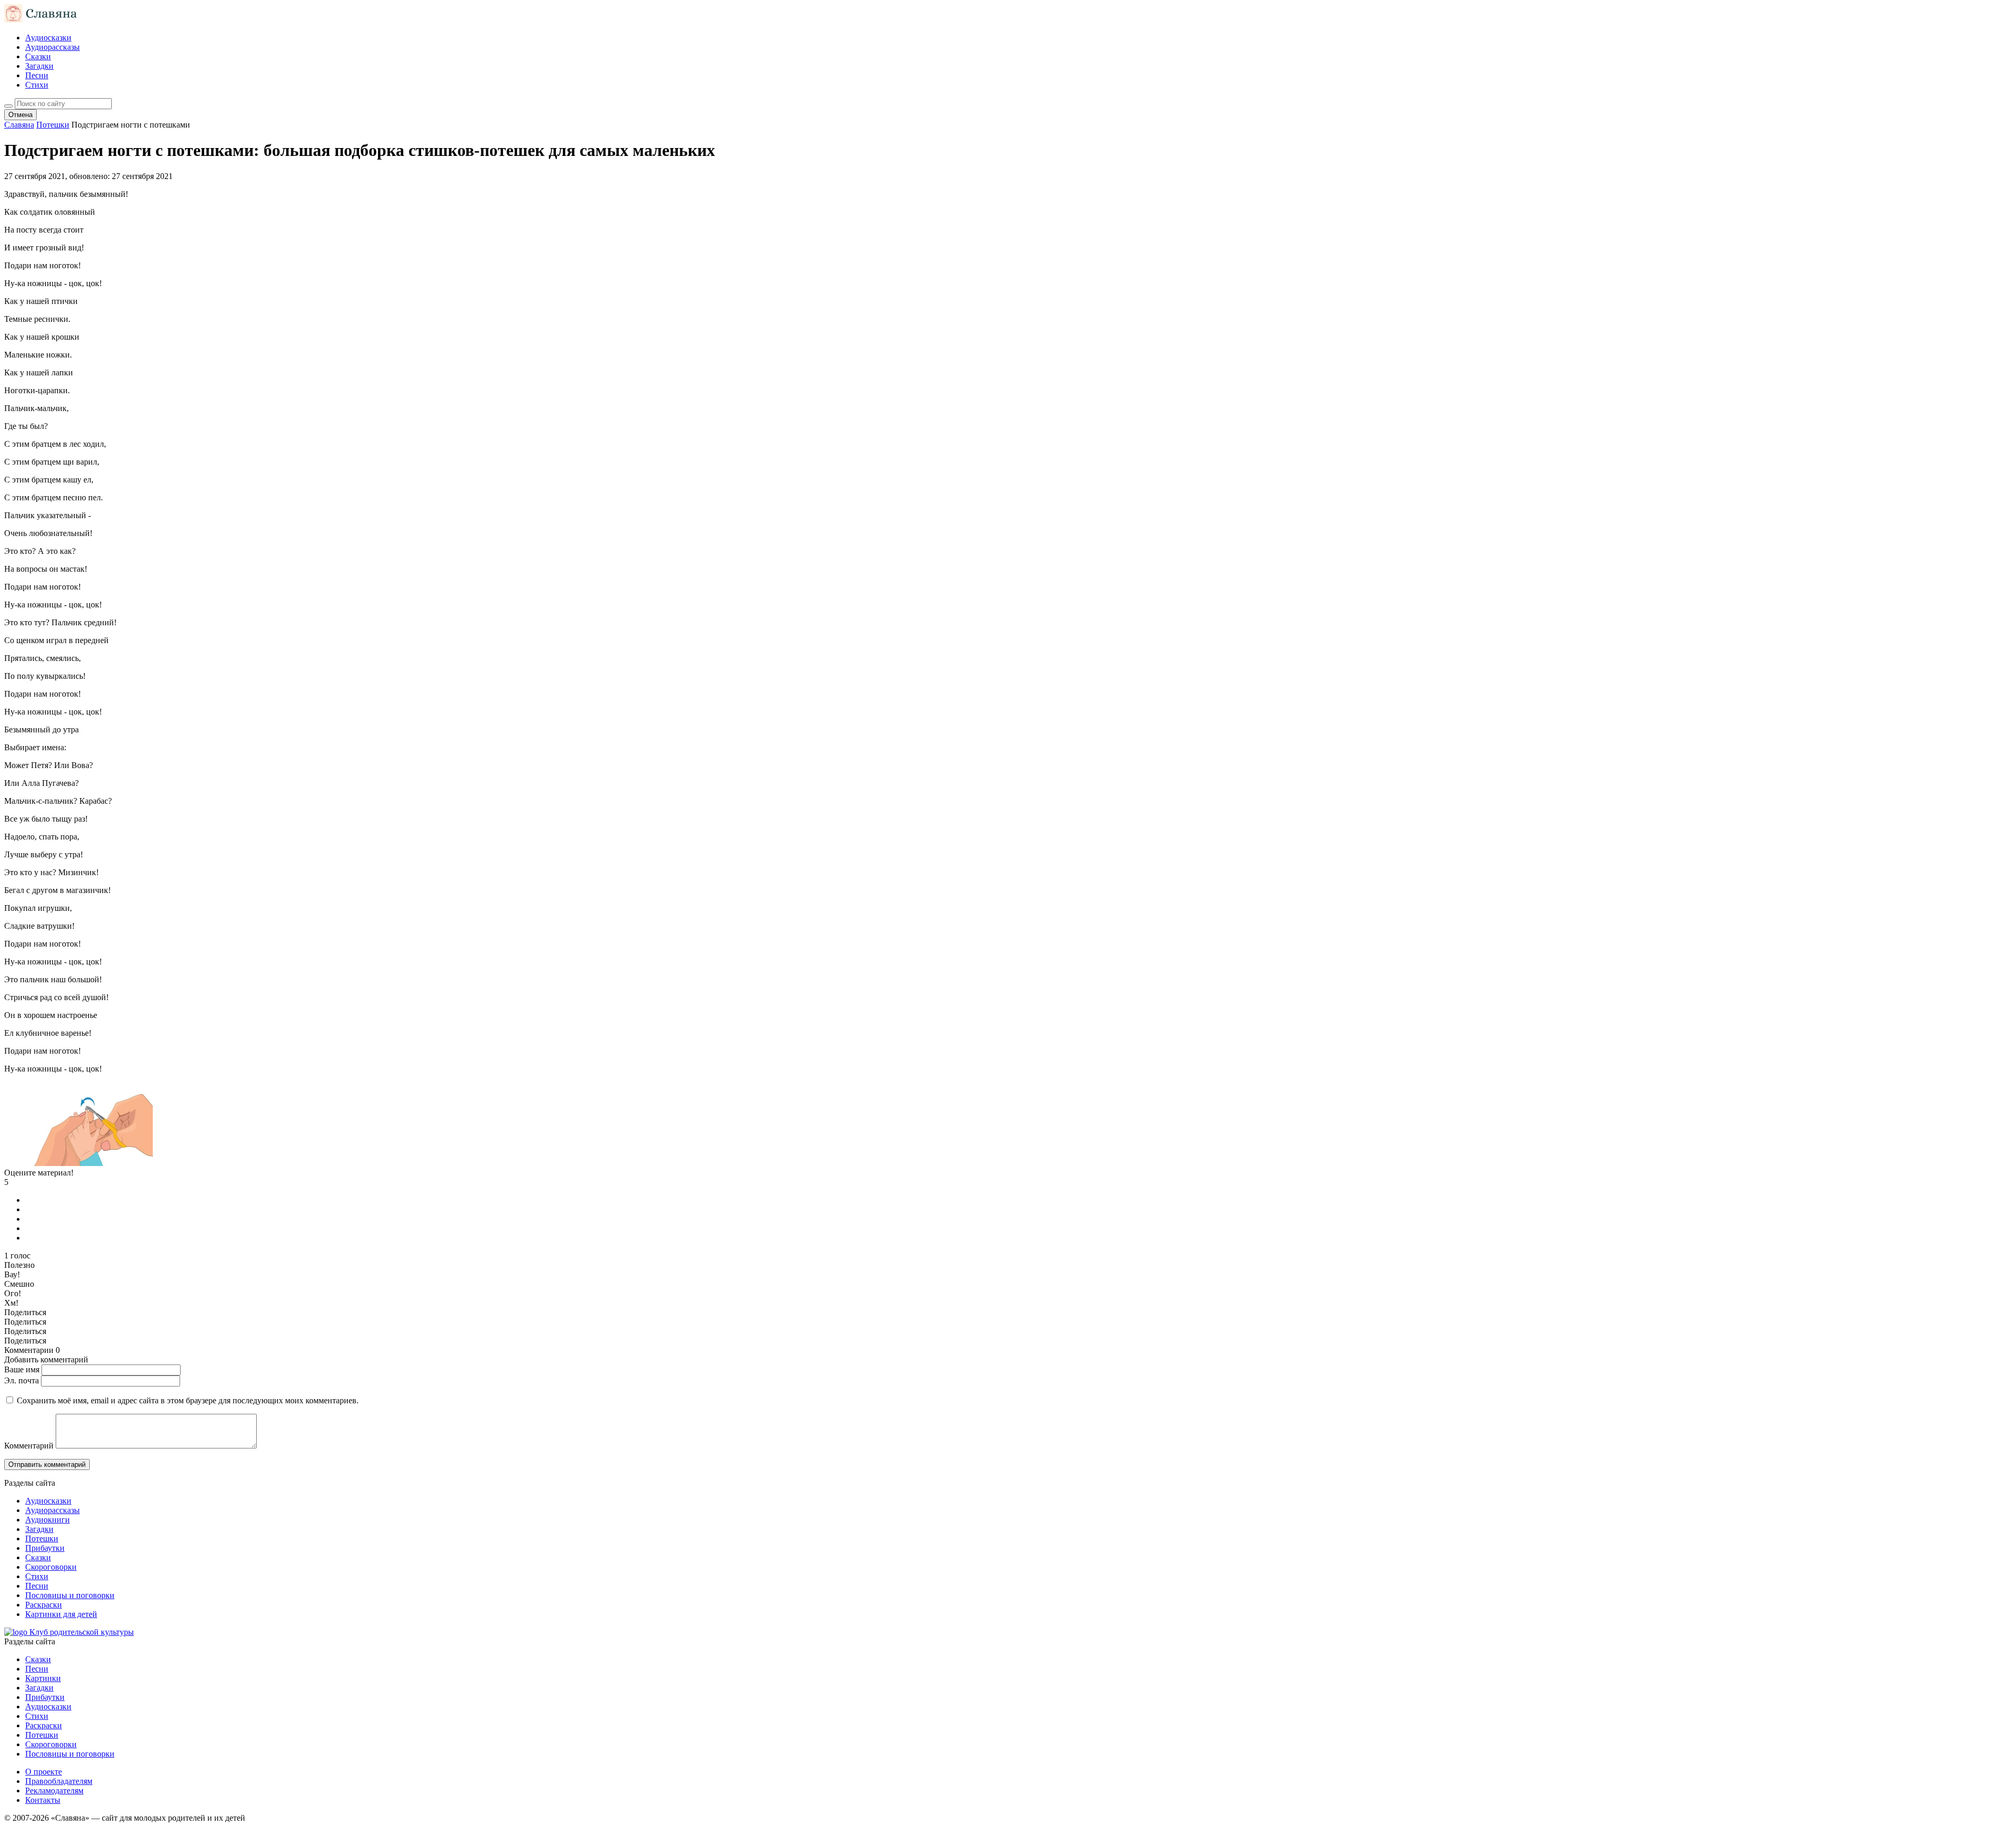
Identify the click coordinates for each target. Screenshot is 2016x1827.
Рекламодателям (54, 1791)
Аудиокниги (48, 1520)
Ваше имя (22, 1369)
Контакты (43, 1800)
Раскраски (44, 1605)
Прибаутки (45, 1548)
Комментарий (29, 1446)
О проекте (44, 1772)
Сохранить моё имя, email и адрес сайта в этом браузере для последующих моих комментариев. (188, 1400)
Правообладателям (59, 1781)
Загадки (39, 66)
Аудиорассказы (52, 47)
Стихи (37, 85)
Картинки (43, 1678)
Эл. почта (22, 1380)
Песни (37, 75)
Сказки (38, 56)
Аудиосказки (48, 38)
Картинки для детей (61, 1614)
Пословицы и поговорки (70, 1595)
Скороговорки (51, 1567)
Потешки (42, 1539)
